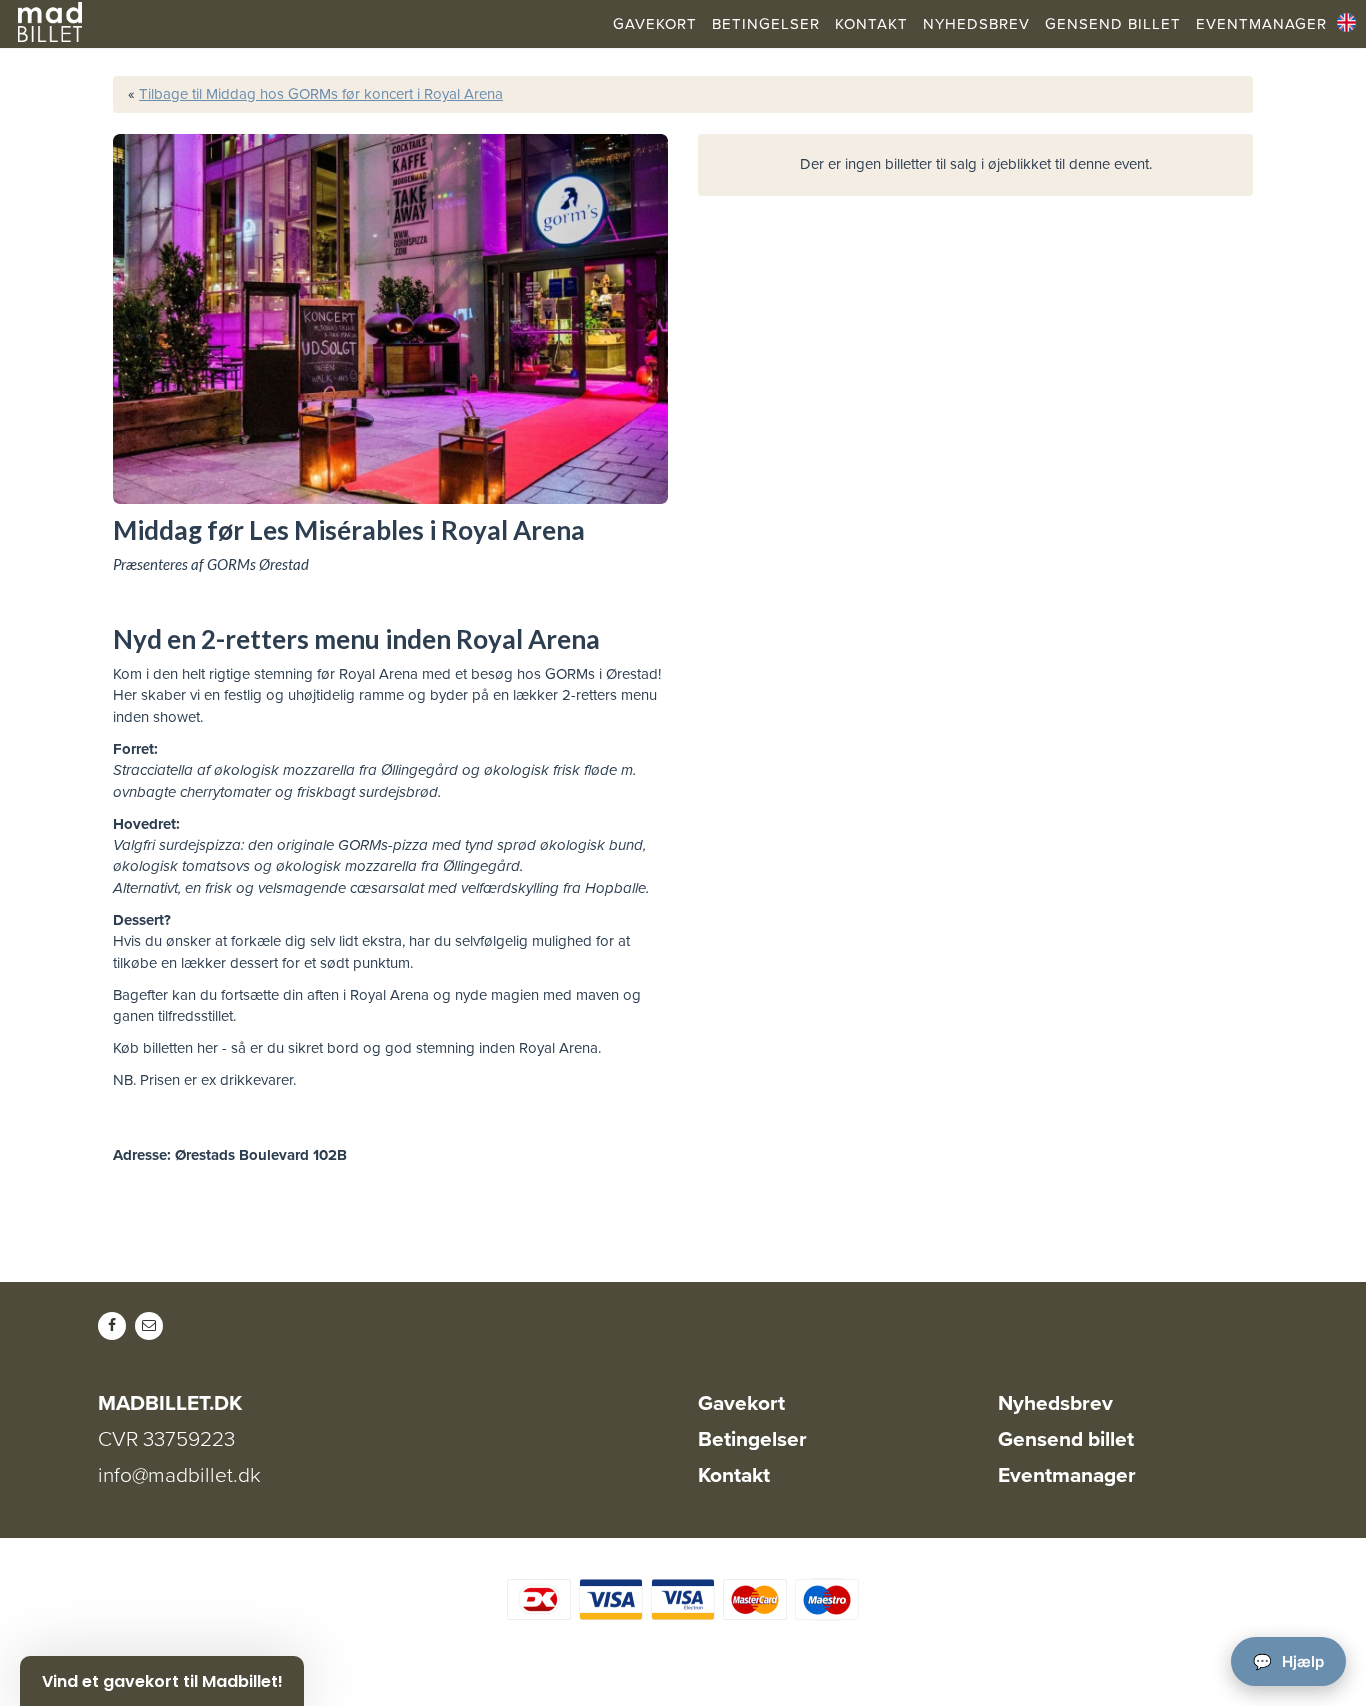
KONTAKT (871, 24)
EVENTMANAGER (1261, 24)
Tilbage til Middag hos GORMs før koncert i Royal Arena (321, 94)
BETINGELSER (766, 24)
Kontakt (734, 1475)
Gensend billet (1066, 1439)
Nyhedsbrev (1055, 1403)
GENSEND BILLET (1113, 24)
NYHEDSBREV (976, 24)
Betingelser (752, 1439)
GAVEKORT (655, 24)
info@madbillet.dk (179, 1475)
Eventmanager (1067, 1475)
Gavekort (741, 1403)
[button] (162, 1681)
